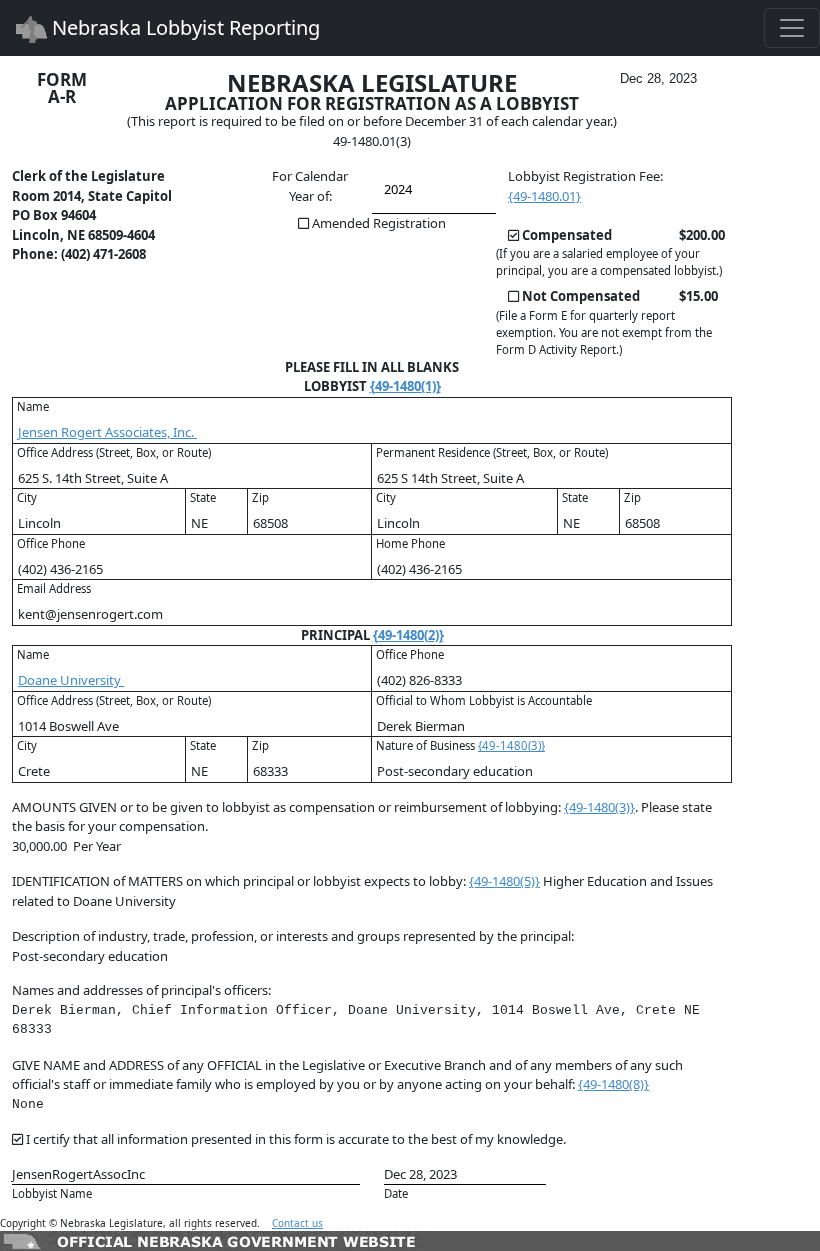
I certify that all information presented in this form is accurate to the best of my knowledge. (296, 1139)
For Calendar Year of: (310, 186)
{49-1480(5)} (504, 881)
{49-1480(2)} (408, 635)
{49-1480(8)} (613, 1084)
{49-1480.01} (544, 196)
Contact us (297, 1223)
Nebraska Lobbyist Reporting (183, 27)
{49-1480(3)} (511, 745)
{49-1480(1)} (405, 386)
